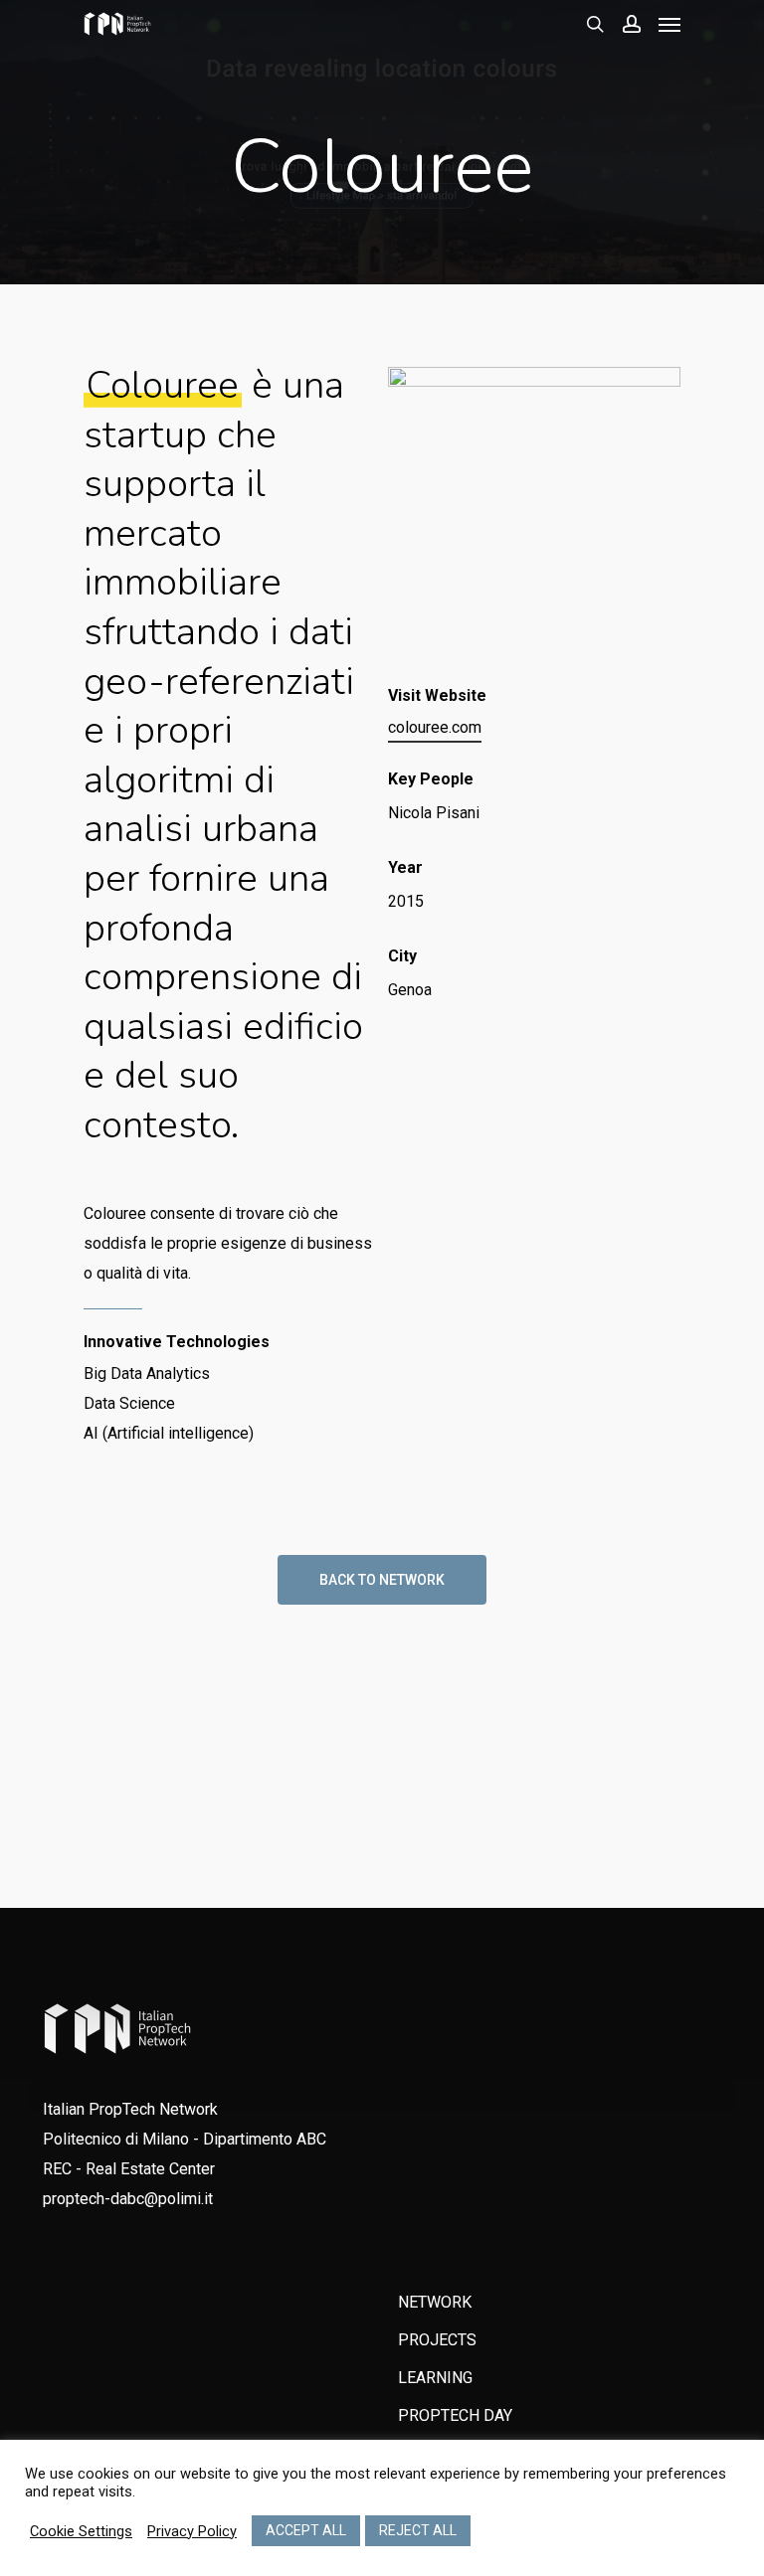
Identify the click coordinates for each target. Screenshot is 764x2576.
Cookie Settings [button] (81, 2531)
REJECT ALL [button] (418, 2530)
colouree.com (435, 727)
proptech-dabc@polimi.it (128, 2199)
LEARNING (435, 2378)
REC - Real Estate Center (129, 2169)
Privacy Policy (192, 2531)
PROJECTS (437, 2340)
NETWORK (435, 2302)
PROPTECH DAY (455, 2415)
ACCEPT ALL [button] (306, 2530)
